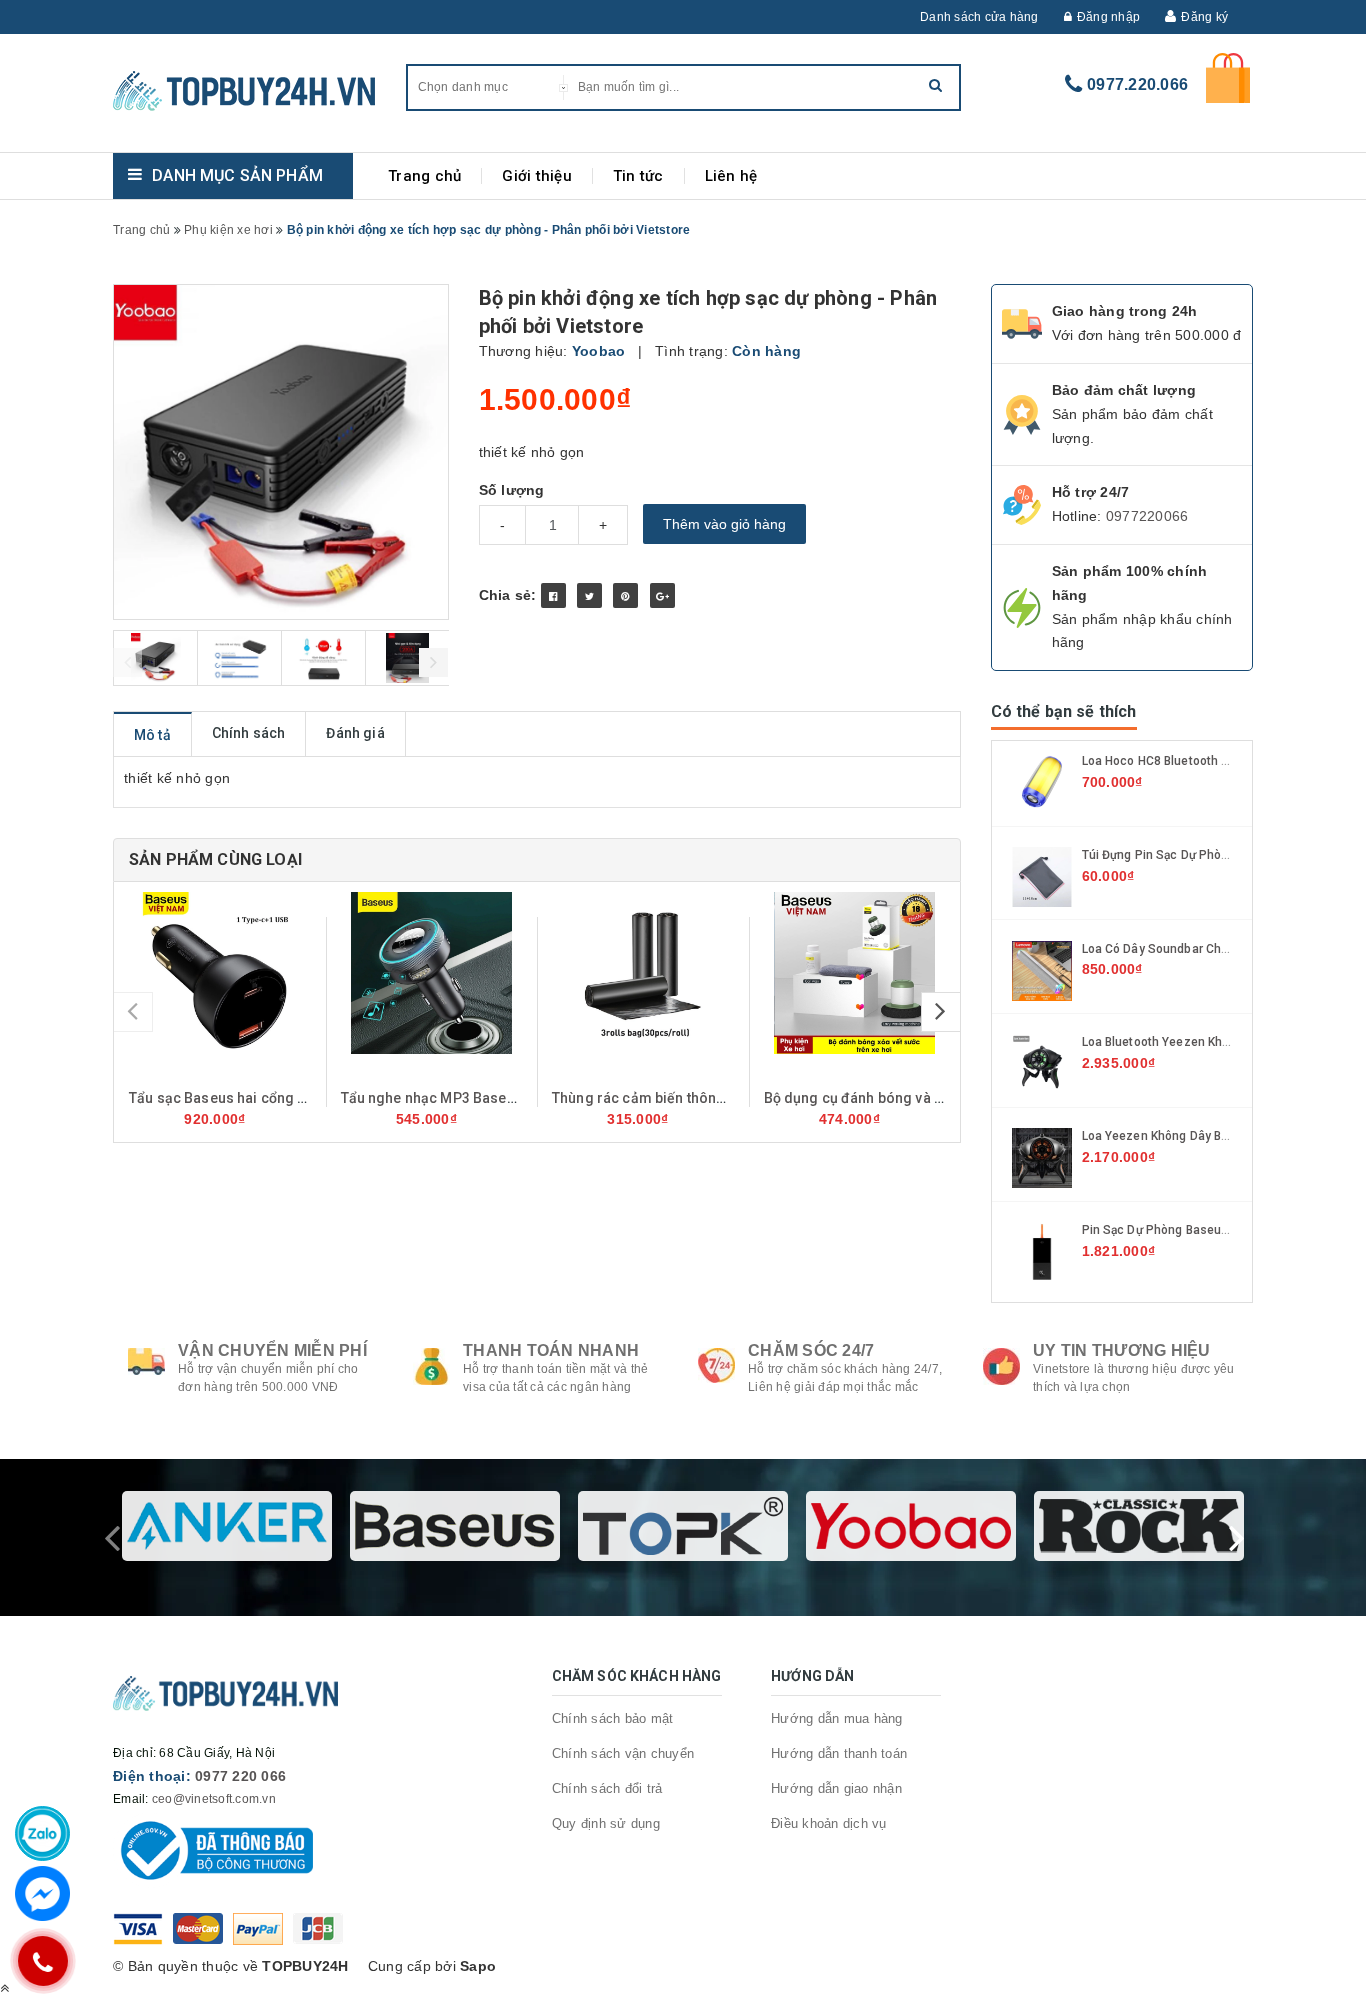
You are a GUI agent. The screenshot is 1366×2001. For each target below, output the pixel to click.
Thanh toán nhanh (551, 1350)
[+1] (662, 595)
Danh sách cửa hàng (979, 17)
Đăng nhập (1108, 17)
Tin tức (638, 176)
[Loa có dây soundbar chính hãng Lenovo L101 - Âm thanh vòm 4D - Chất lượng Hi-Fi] (1042, 969)
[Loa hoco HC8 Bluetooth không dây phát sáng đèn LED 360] (1042, 782)
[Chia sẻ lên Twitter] (589, 595)
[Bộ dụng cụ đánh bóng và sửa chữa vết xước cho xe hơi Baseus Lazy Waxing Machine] (855, 973)
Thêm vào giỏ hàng (724, 524)
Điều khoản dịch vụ (829, 1823)
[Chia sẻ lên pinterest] (625, 595)
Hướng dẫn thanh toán (839, 1753)
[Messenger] (42, 1893)
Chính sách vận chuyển (623, 1753)
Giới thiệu (537, 176)
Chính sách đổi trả (607, 1788)
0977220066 (1147, 516)
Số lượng (512, 490)
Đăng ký (1204, 17)
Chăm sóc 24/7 (811, 1350)
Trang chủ (424, 176)
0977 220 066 (240, 1776)
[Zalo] (42, 1833)
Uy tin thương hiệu (1122, 1350)
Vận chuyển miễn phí (272, 1350)
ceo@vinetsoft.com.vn (214, 1799)
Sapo (478, 1966)
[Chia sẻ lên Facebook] (553, 595)
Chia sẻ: (508, 595)
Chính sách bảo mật (613, 1718)
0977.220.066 (1137, 84)
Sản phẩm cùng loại (215, 859)
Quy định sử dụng (606, 1823)
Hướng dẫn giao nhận (836, 1788)
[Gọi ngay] (43, 1961)
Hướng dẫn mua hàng (837, 1718)
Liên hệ (731, 176)
